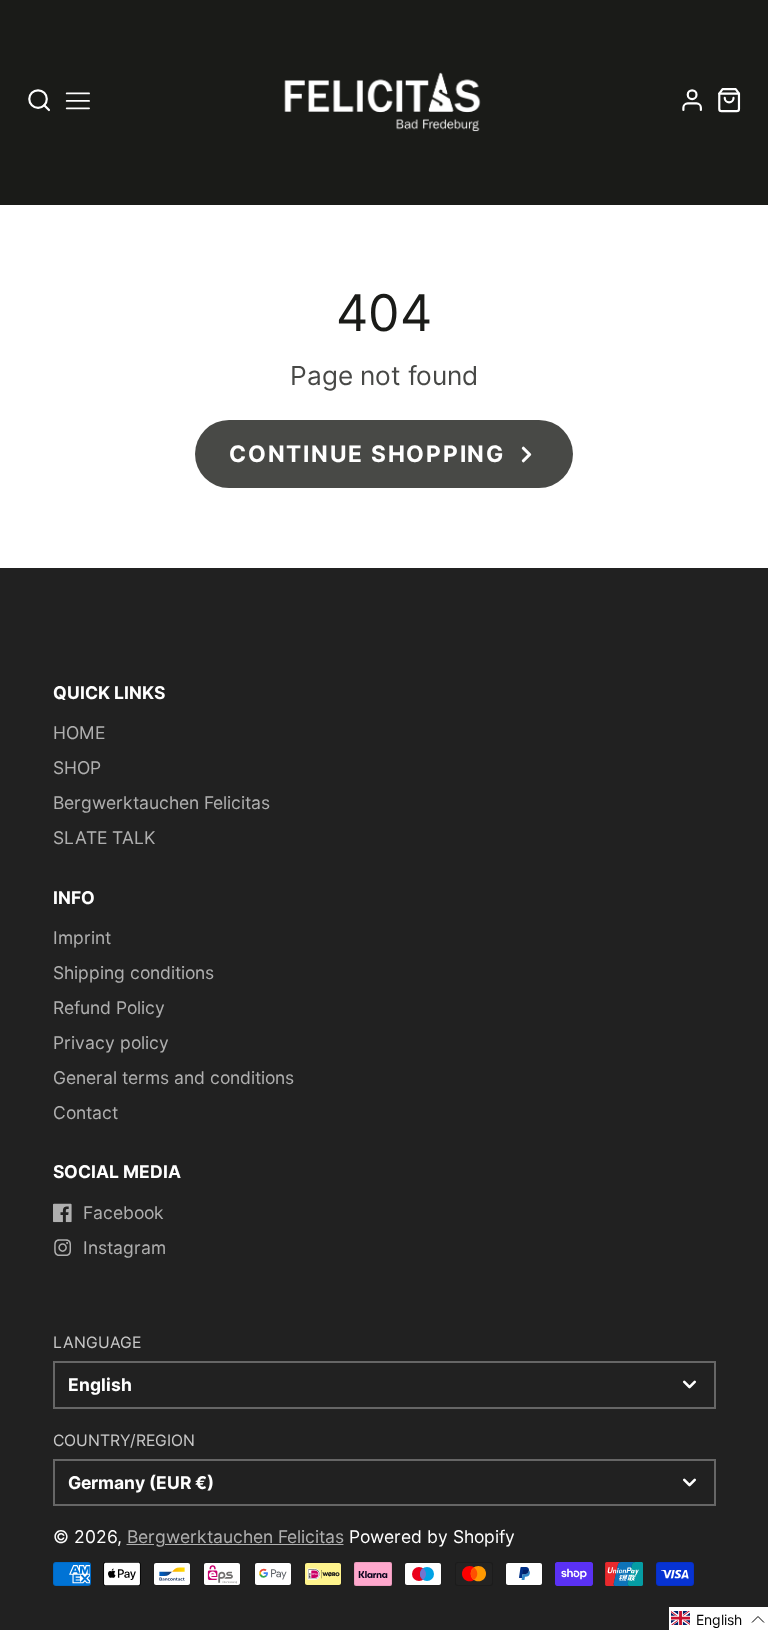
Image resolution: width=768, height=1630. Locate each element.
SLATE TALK (104, 837)
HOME (79, 732)
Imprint (82, 937)
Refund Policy (109, 1007)
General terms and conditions (173, 1077)
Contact (85, 1112)
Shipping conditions (133, 972)
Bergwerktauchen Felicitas (161, 802)
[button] (718, 1618)
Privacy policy (111, 1042)
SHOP (77, 767)
